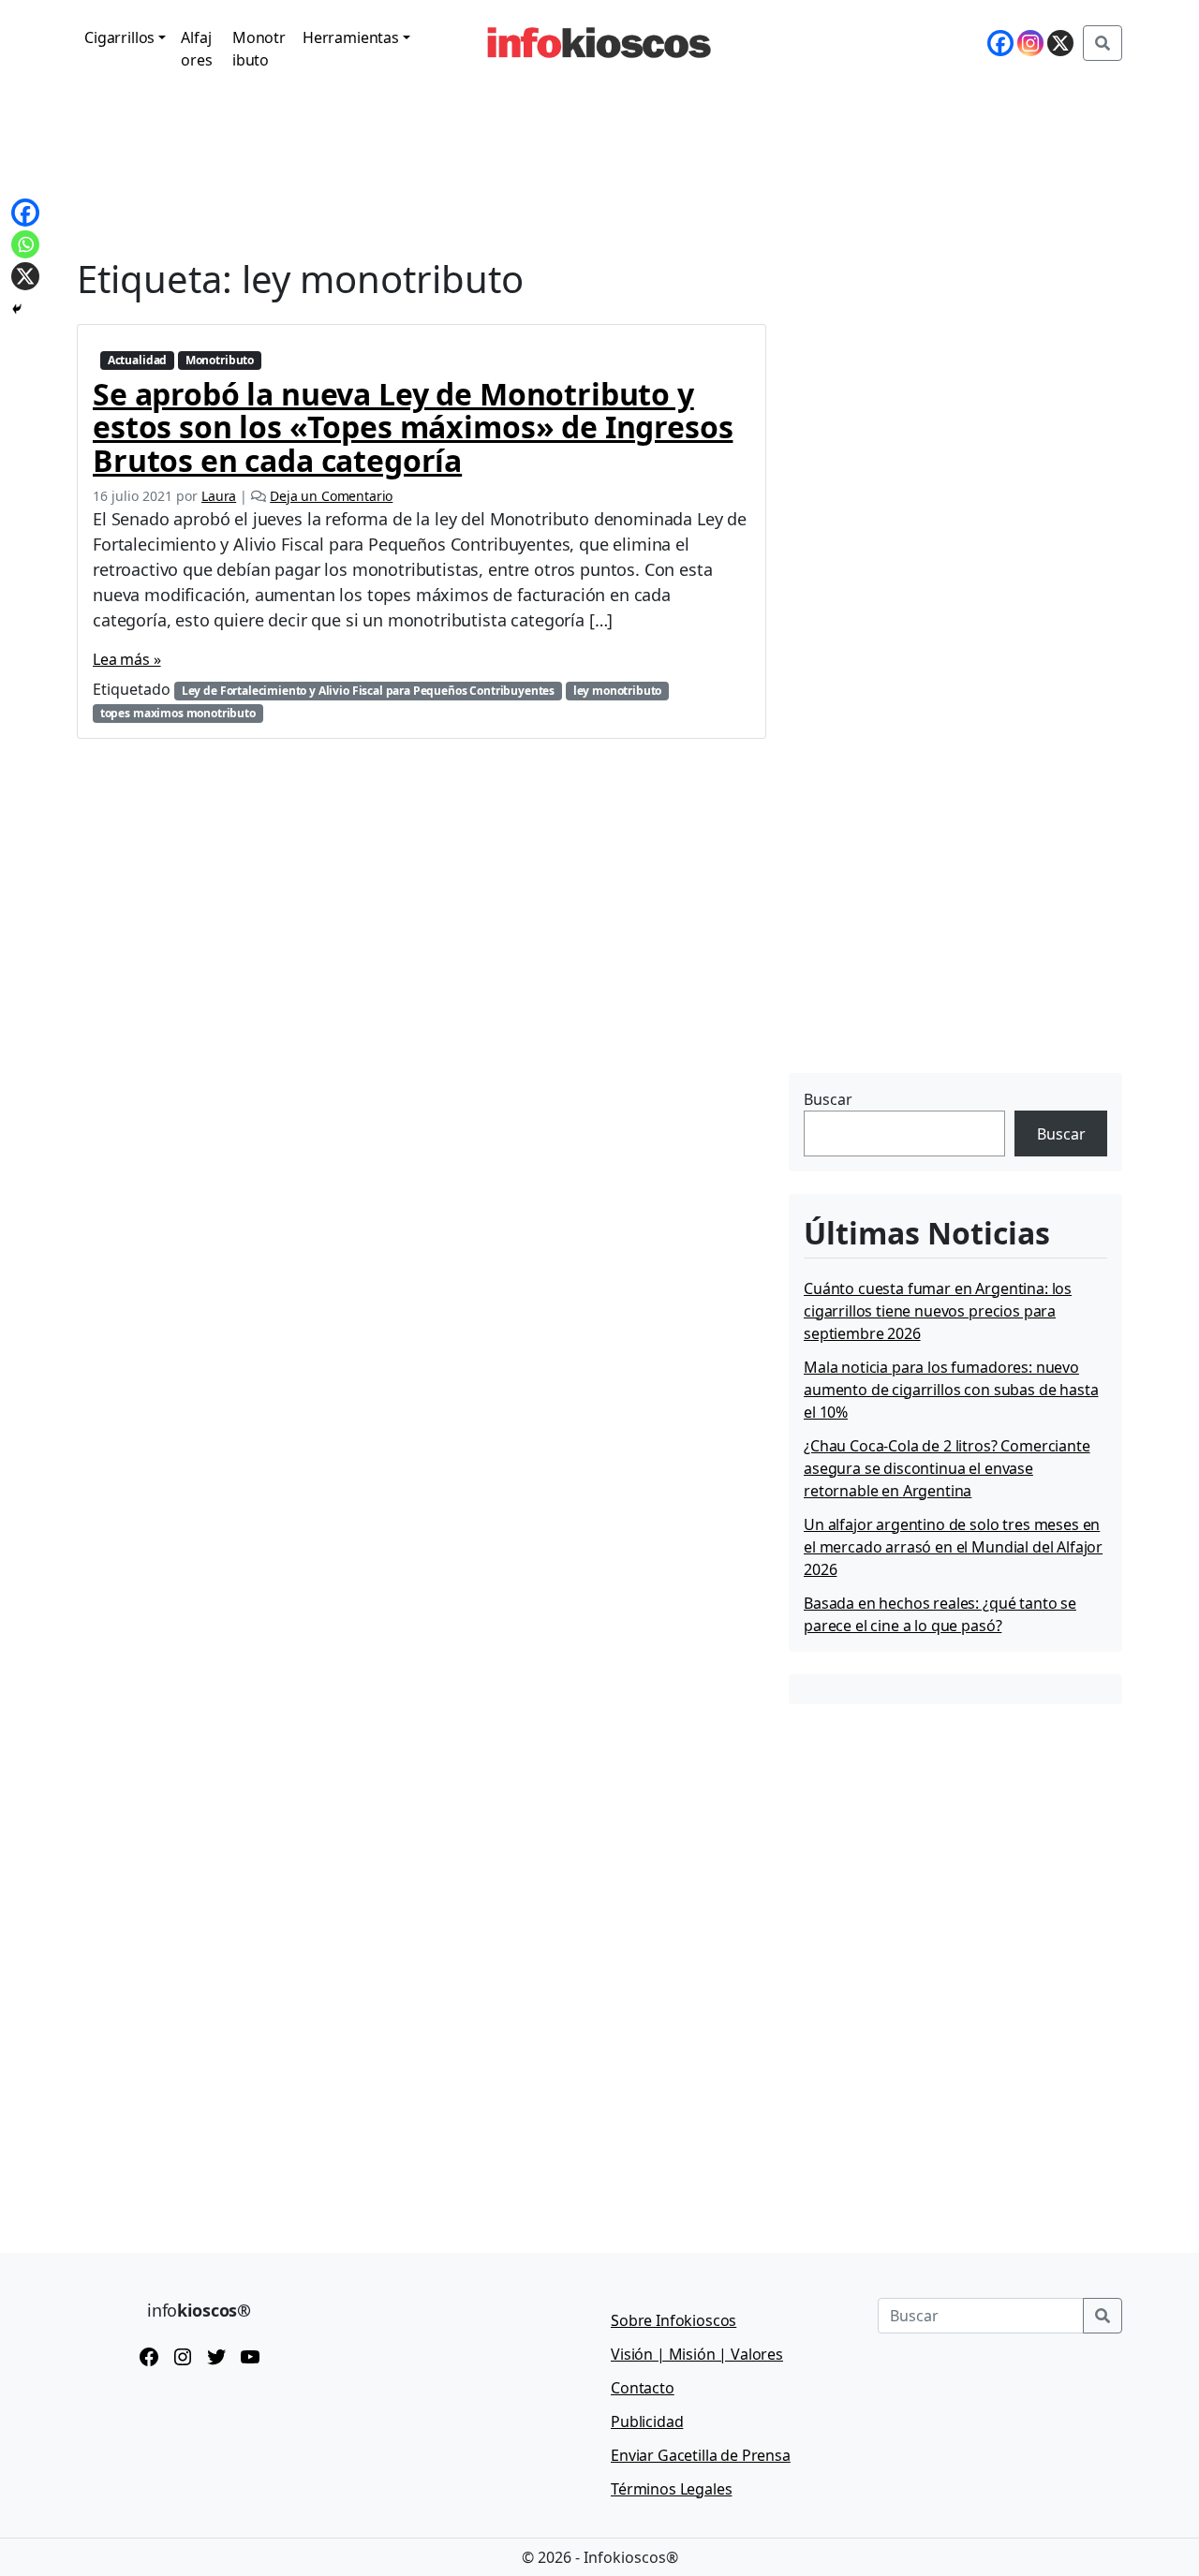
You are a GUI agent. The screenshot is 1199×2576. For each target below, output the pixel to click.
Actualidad (137, 360)
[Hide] (17, 309)
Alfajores (196, 49)
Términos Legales (671, 2489)
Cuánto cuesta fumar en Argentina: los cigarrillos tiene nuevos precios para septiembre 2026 (938, 1311)
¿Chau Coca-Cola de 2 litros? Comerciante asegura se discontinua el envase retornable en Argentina (947, 1468)
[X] (1060, 43)
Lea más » (127, 659)
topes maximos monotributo (178, 713)
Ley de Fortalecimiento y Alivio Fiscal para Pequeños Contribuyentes (368, 691)
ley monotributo (618, 691)
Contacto (643, 2388)
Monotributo (259, 49)
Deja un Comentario (331, 496)
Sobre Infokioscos (674, 2320)
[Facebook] (1000, 43)
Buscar (828, 1099)
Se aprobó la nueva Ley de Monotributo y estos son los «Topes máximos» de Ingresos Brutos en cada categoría (413, 427)
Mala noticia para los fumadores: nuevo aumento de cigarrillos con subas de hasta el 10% (951, 1390)
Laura (219, 496)
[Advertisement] (929, 950)
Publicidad (647, 2421)
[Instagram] (1030, 43)
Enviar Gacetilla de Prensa (701, 2455)
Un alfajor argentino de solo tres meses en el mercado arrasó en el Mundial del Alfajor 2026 (953, 1547)
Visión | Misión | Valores (697, 2354)
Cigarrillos (119, 37)
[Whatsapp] (25, 244)
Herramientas (351, 37)
